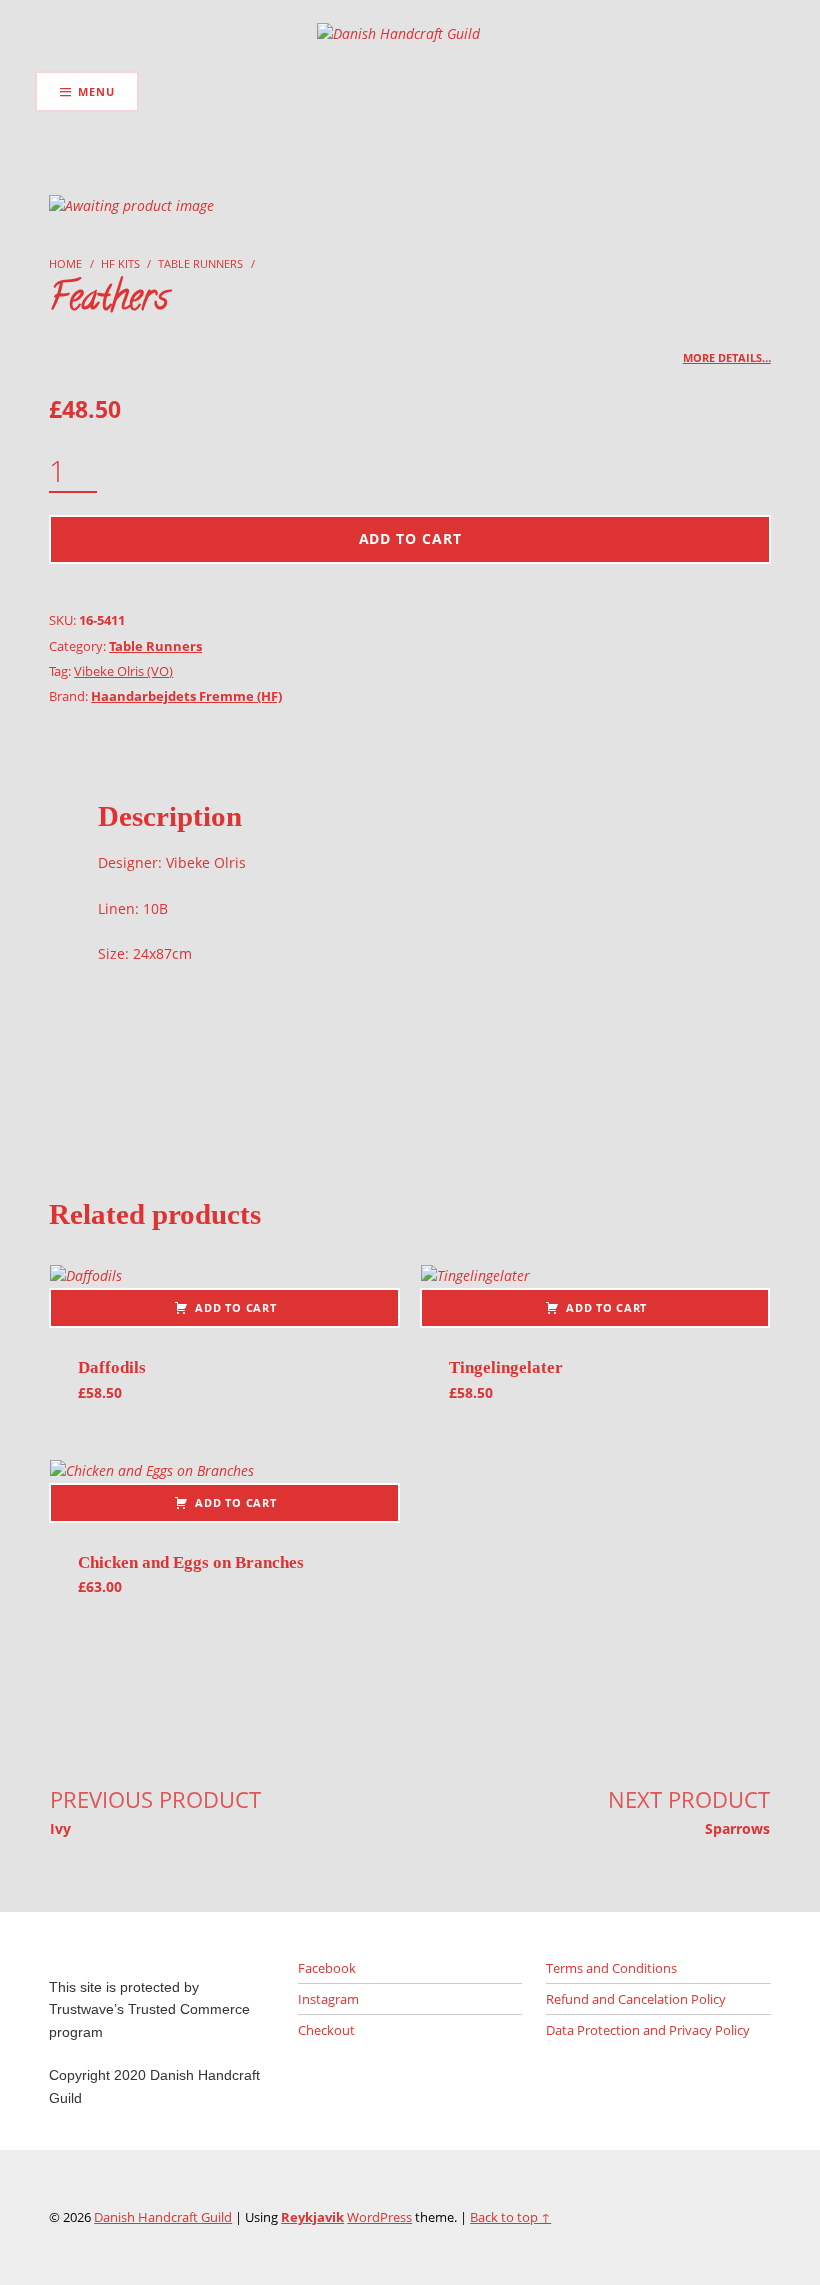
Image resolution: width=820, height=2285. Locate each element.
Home (65, 263)
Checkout (326, 2030)
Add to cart (410, 538)
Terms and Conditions (611, 1968)
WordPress (379, 2217)
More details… (727, 357)
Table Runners (200, 263)
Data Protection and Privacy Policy (648, 2030)
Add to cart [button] (235, 1307)
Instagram (328, 1999)
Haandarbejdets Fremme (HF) (186, 696)
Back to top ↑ (510, 2217)
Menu (96, 91)
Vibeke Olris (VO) (123, 671)
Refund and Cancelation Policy (636, 1999)
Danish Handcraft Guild (163, 2217)
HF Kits (120, 263)
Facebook (327, 1968)
